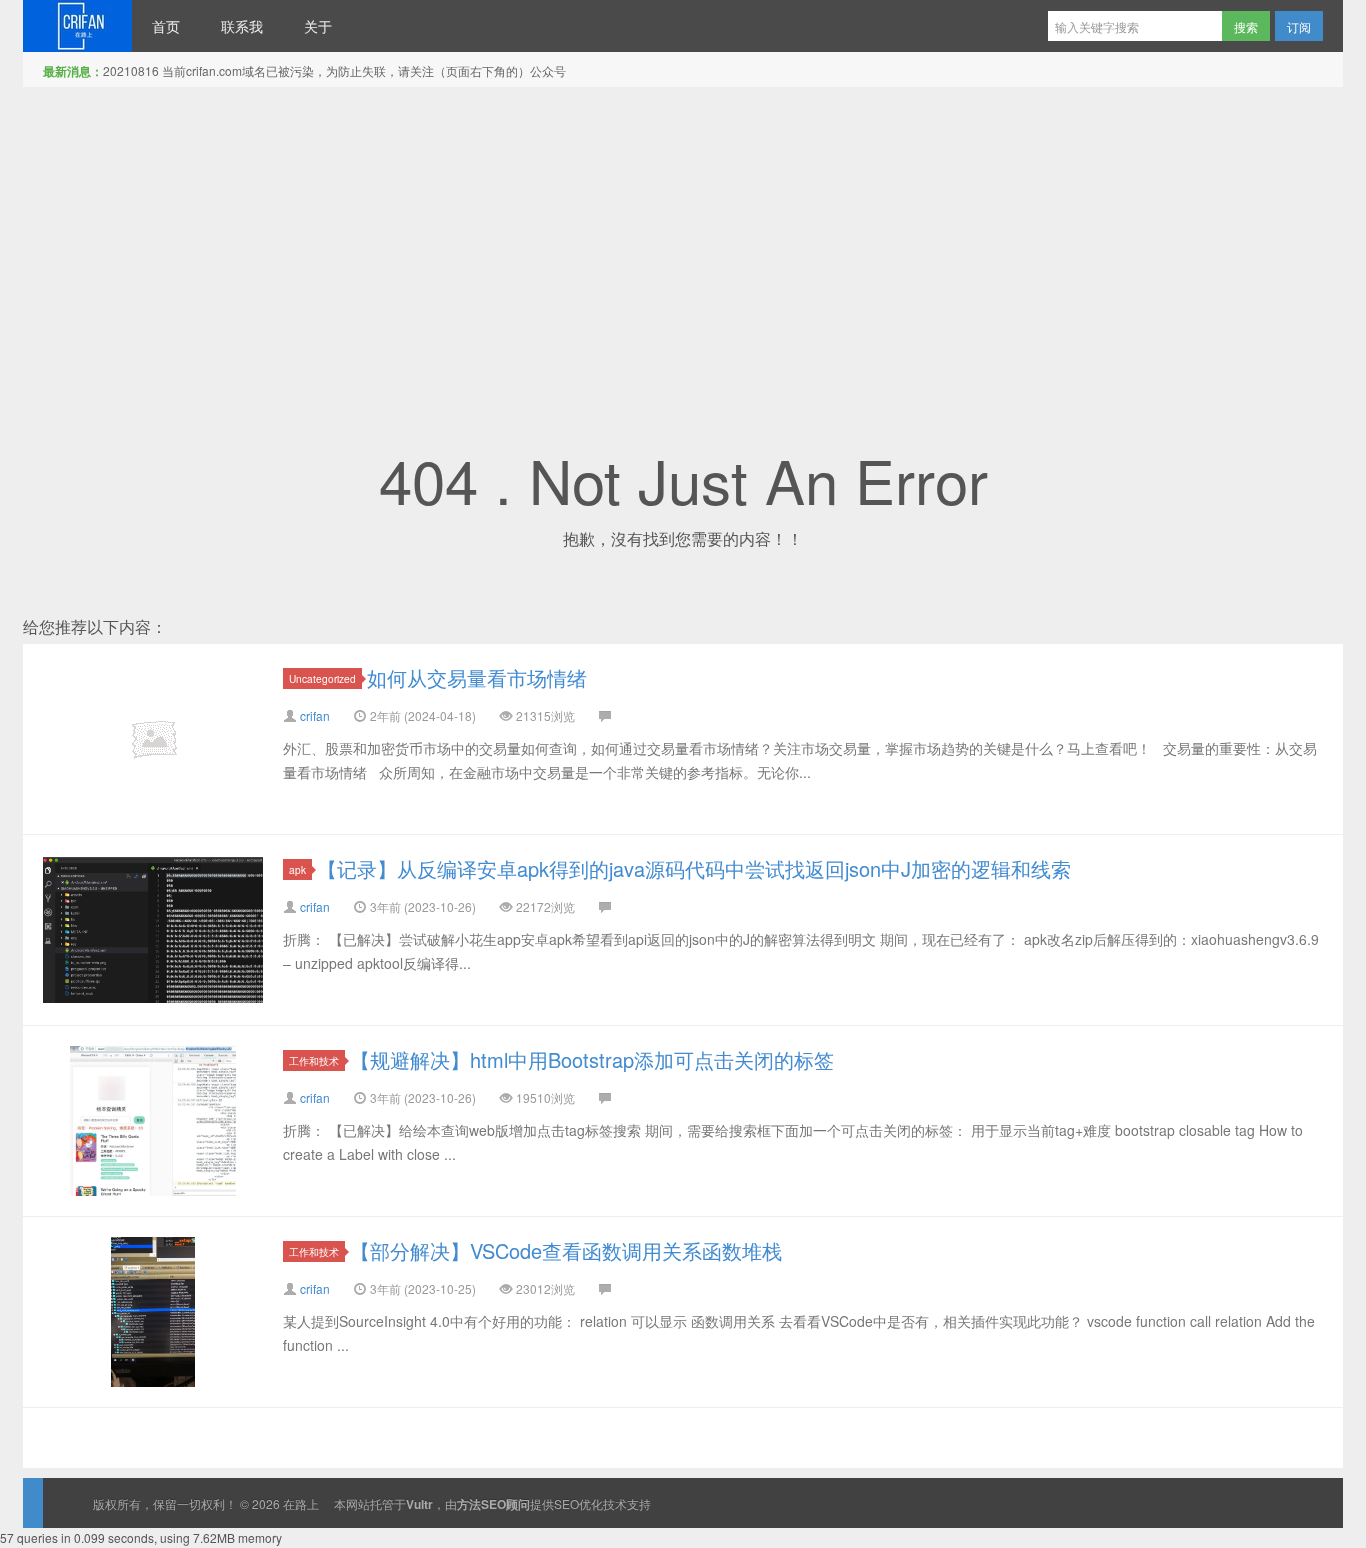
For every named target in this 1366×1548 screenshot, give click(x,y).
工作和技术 (314, 1060)
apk (297, 869)
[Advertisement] (683, 237)
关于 (318, 26)
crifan (315, 715)
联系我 (242, 26)
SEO (566, 1503)
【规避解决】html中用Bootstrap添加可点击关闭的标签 (592, 1059)
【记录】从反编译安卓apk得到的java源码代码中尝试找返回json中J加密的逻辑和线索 (694, 868)
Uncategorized (322, 678)
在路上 (77, 26)
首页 (166, 26)
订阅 (1299, 26)
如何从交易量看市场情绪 (477, 677)
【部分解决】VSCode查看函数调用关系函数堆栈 (566, 1250)
